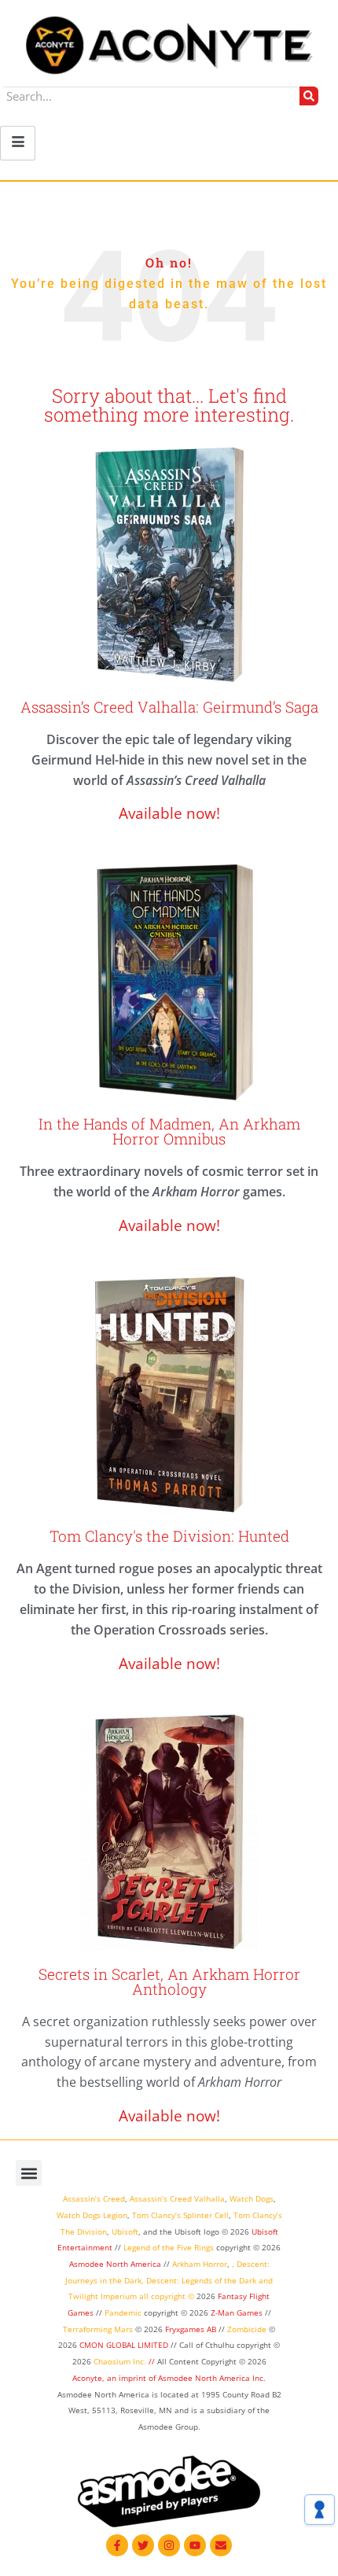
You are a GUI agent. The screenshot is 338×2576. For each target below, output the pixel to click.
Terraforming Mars (98, 2329)
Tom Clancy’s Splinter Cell (180, 2215)
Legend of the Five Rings (169, 2247)
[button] (29, 2173)
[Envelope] (221, 2545)
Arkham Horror (200, 2264)
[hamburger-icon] (18, 143)
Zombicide (247, 2329)
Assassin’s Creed (94, 2198)
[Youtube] (195, 2545)
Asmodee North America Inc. (212, 2378)
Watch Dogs (252, 2198)
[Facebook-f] (117, 2545)
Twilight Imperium (103, 2296)
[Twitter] (143, 2545)
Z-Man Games (237, 2313)
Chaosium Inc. (120, 2361)
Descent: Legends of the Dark (201, 2280)
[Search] (309, 96)
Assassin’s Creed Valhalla (177, 2198)
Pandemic (123, 2313)
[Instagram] (169, 2545)
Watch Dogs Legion (92, 2215)
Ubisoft (125, 2231)
